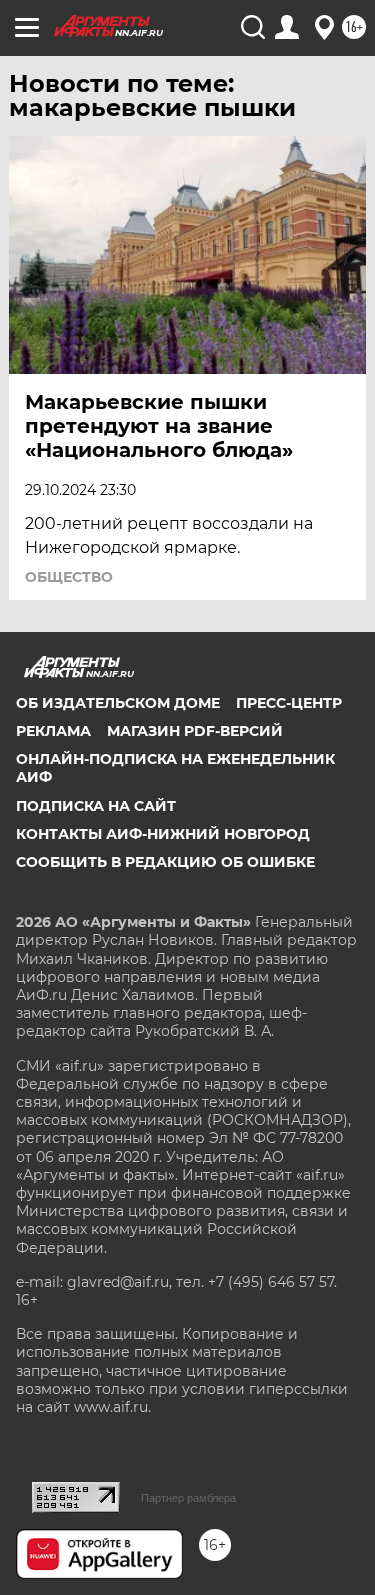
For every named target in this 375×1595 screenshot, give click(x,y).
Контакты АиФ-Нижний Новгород (163, 834)
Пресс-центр (289, 703)
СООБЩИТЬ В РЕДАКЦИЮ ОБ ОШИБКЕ (165, 862)
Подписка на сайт (96, 806)
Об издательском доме (118, 703)
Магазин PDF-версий (195, 731)
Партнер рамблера (188, 1498)
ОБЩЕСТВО (69, 577)
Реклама (53, 731)
